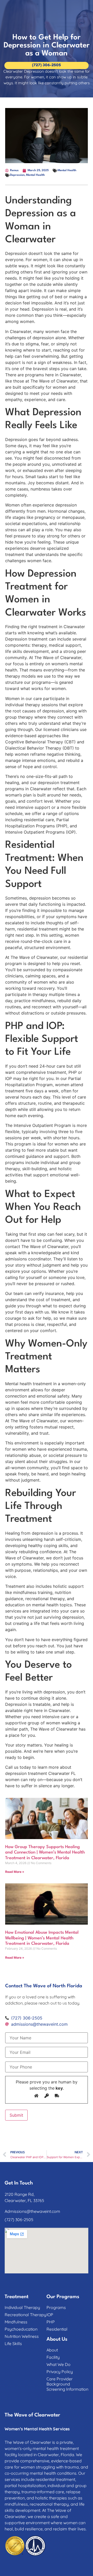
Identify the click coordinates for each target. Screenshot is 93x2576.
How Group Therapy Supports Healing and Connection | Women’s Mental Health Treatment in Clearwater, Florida (45, 1852)
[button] (82, 194)
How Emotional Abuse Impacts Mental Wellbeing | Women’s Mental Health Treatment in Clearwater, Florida (42, 1938)
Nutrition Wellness (22, 2336)
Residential (57, 2329)
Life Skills (13, 2344)
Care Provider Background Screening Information (67, 2384)
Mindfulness (16, 2322)
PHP (51, 2322)
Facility (53, 2357)
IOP (50, 2315)
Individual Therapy (22, 2307)
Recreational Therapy (25, 2315)
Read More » (15, 1872)
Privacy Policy (60, 2372)
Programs (56, 2307)
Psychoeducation (21, 2329)
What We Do (59, 2364)
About (52, 2350)
